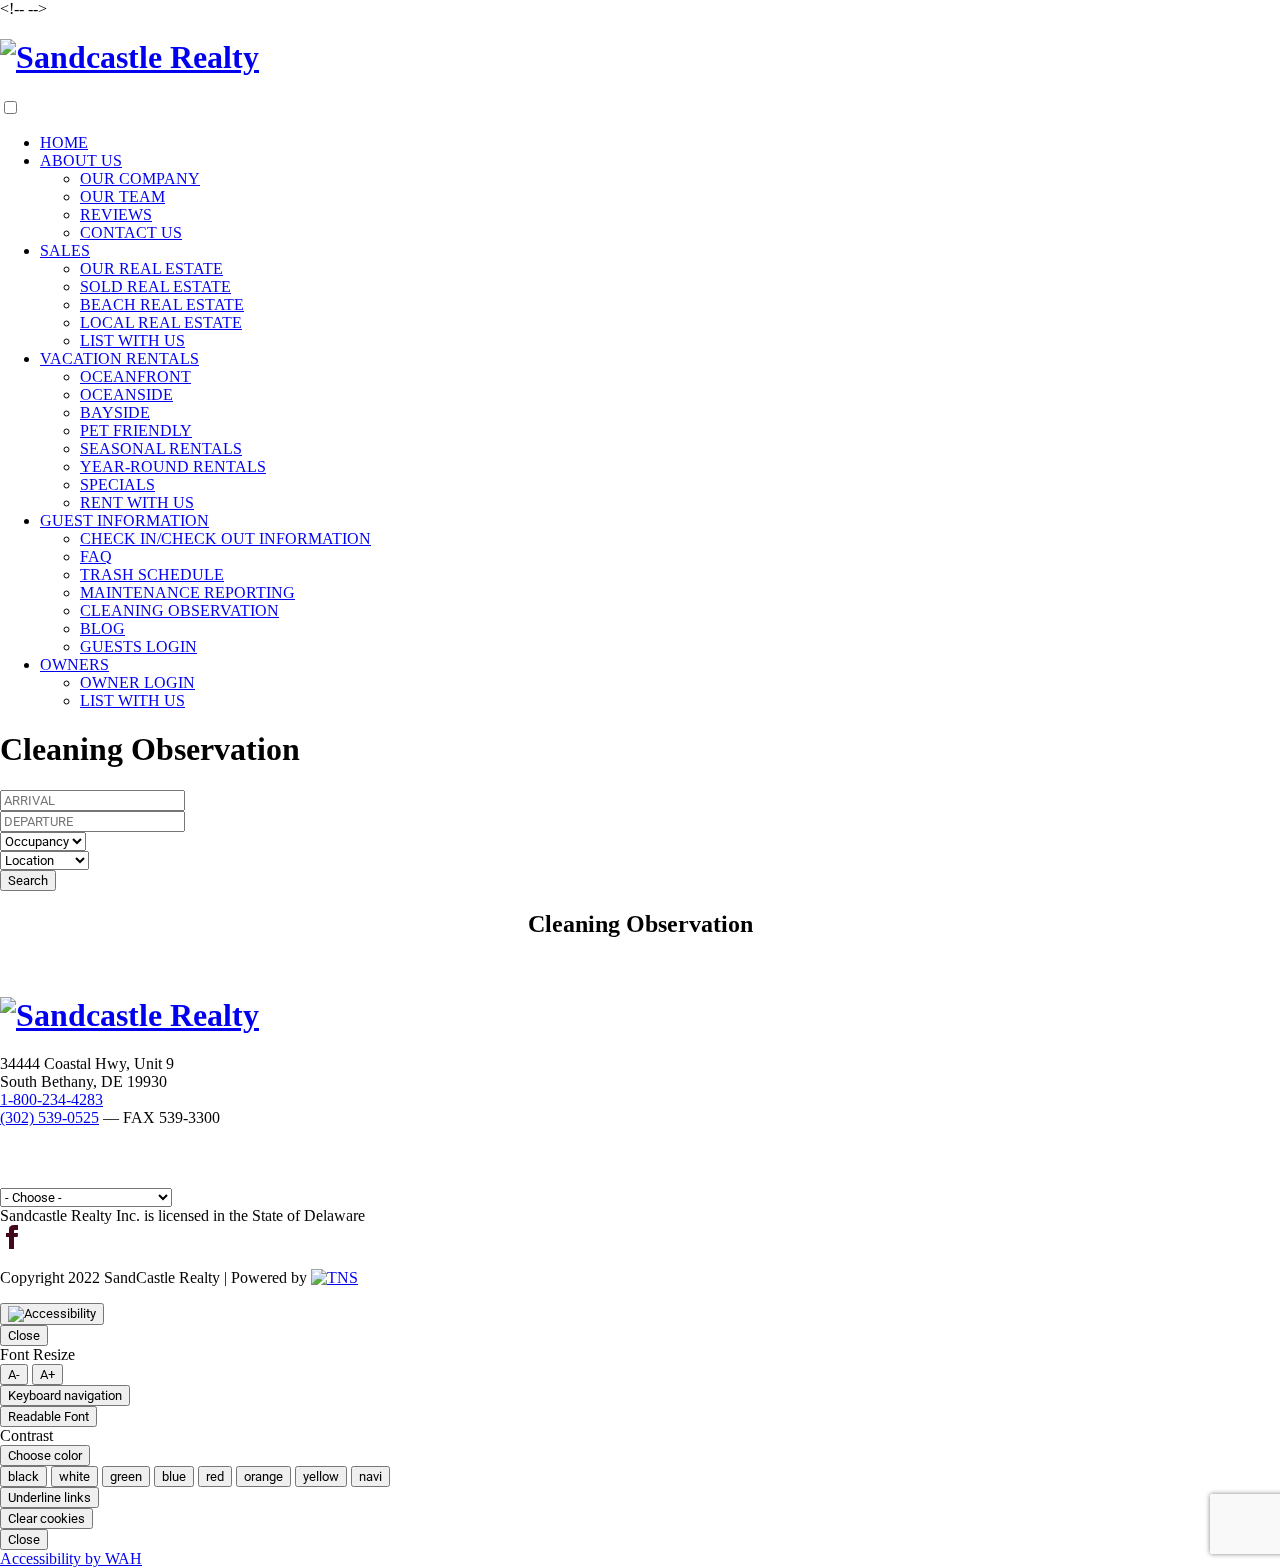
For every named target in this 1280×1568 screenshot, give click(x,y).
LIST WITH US (132, 340)
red (215, 1476)
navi (370, 1476)
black (23, 1476)
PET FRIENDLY (136, 430)
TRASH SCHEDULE (152, 574)
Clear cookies (46, 1518)
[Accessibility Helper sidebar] (52, 1314)
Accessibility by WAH (71, 1558)
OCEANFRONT (135, 376)
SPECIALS (117, 484)
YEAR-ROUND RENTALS (173, 466)
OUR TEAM (122, 196)
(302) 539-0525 (49, 1117)
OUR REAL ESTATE (151, 268)
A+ (47, 1374)
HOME (64, 142)
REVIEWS (116, 214)
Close (24, 1335)
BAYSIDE (115, 412)
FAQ (96, 556)
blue (174, 1476)
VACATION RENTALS (119, 358)
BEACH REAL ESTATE (162, 304)
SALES (65, 250)
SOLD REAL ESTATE (155, 286)
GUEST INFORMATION (124, 520)
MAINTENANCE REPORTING (187, 592)
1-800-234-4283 (51, 1099)
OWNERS (74, 664)
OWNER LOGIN (137, 682)
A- (14, 1374)
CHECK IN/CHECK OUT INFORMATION (225, 538)
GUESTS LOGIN (138, 646)
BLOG (102, 628)
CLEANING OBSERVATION (179, 610)
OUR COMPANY (140, 178)
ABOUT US (81, 160)
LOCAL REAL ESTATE (161, 322)
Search (28, 880)
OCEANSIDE (126, 394)
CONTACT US (131, 232)
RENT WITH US (137, 502)
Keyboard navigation (65, 1395)
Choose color (45, 1455)
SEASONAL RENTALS (161, 448)
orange (263, 1476)
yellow (321, 1476)
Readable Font (48, 1416)
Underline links (49, 1497)
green (126, 1476)
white (74, 1476)
